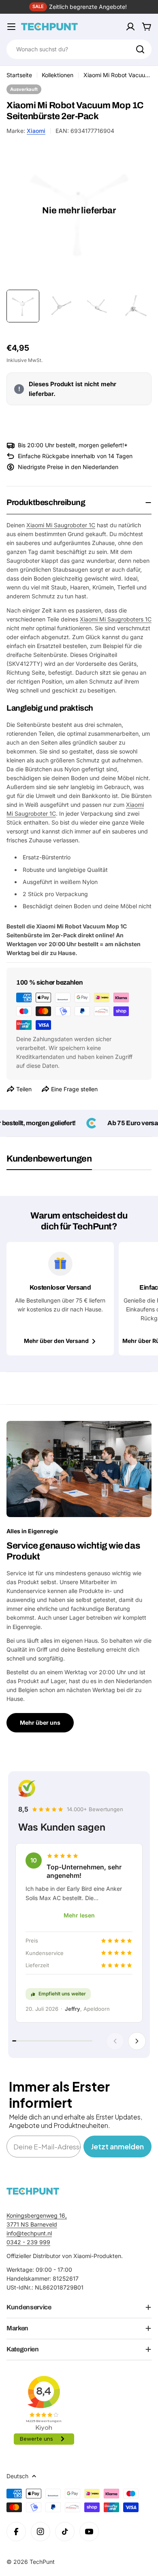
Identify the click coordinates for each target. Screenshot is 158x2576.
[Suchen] (140, 49)
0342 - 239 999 (28, 2242)
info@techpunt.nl (29, 2233)
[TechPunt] (33, 2191)
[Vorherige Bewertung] (115, 2041)
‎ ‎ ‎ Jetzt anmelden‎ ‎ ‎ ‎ (117, 2146)
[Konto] (130, 27)
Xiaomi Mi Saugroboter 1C (61, 525)
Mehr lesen (79, 1915)
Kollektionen (58, 75)
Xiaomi (36, 131)
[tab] (49, 1162)
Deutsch (17, 2476)
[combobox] (79, 49)
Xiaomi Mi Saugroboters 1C (116, 619)
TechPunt (42, 2562)
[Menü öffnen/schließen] (11, 27)
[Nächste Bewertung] (137, 2041)
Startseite (19, 75)
